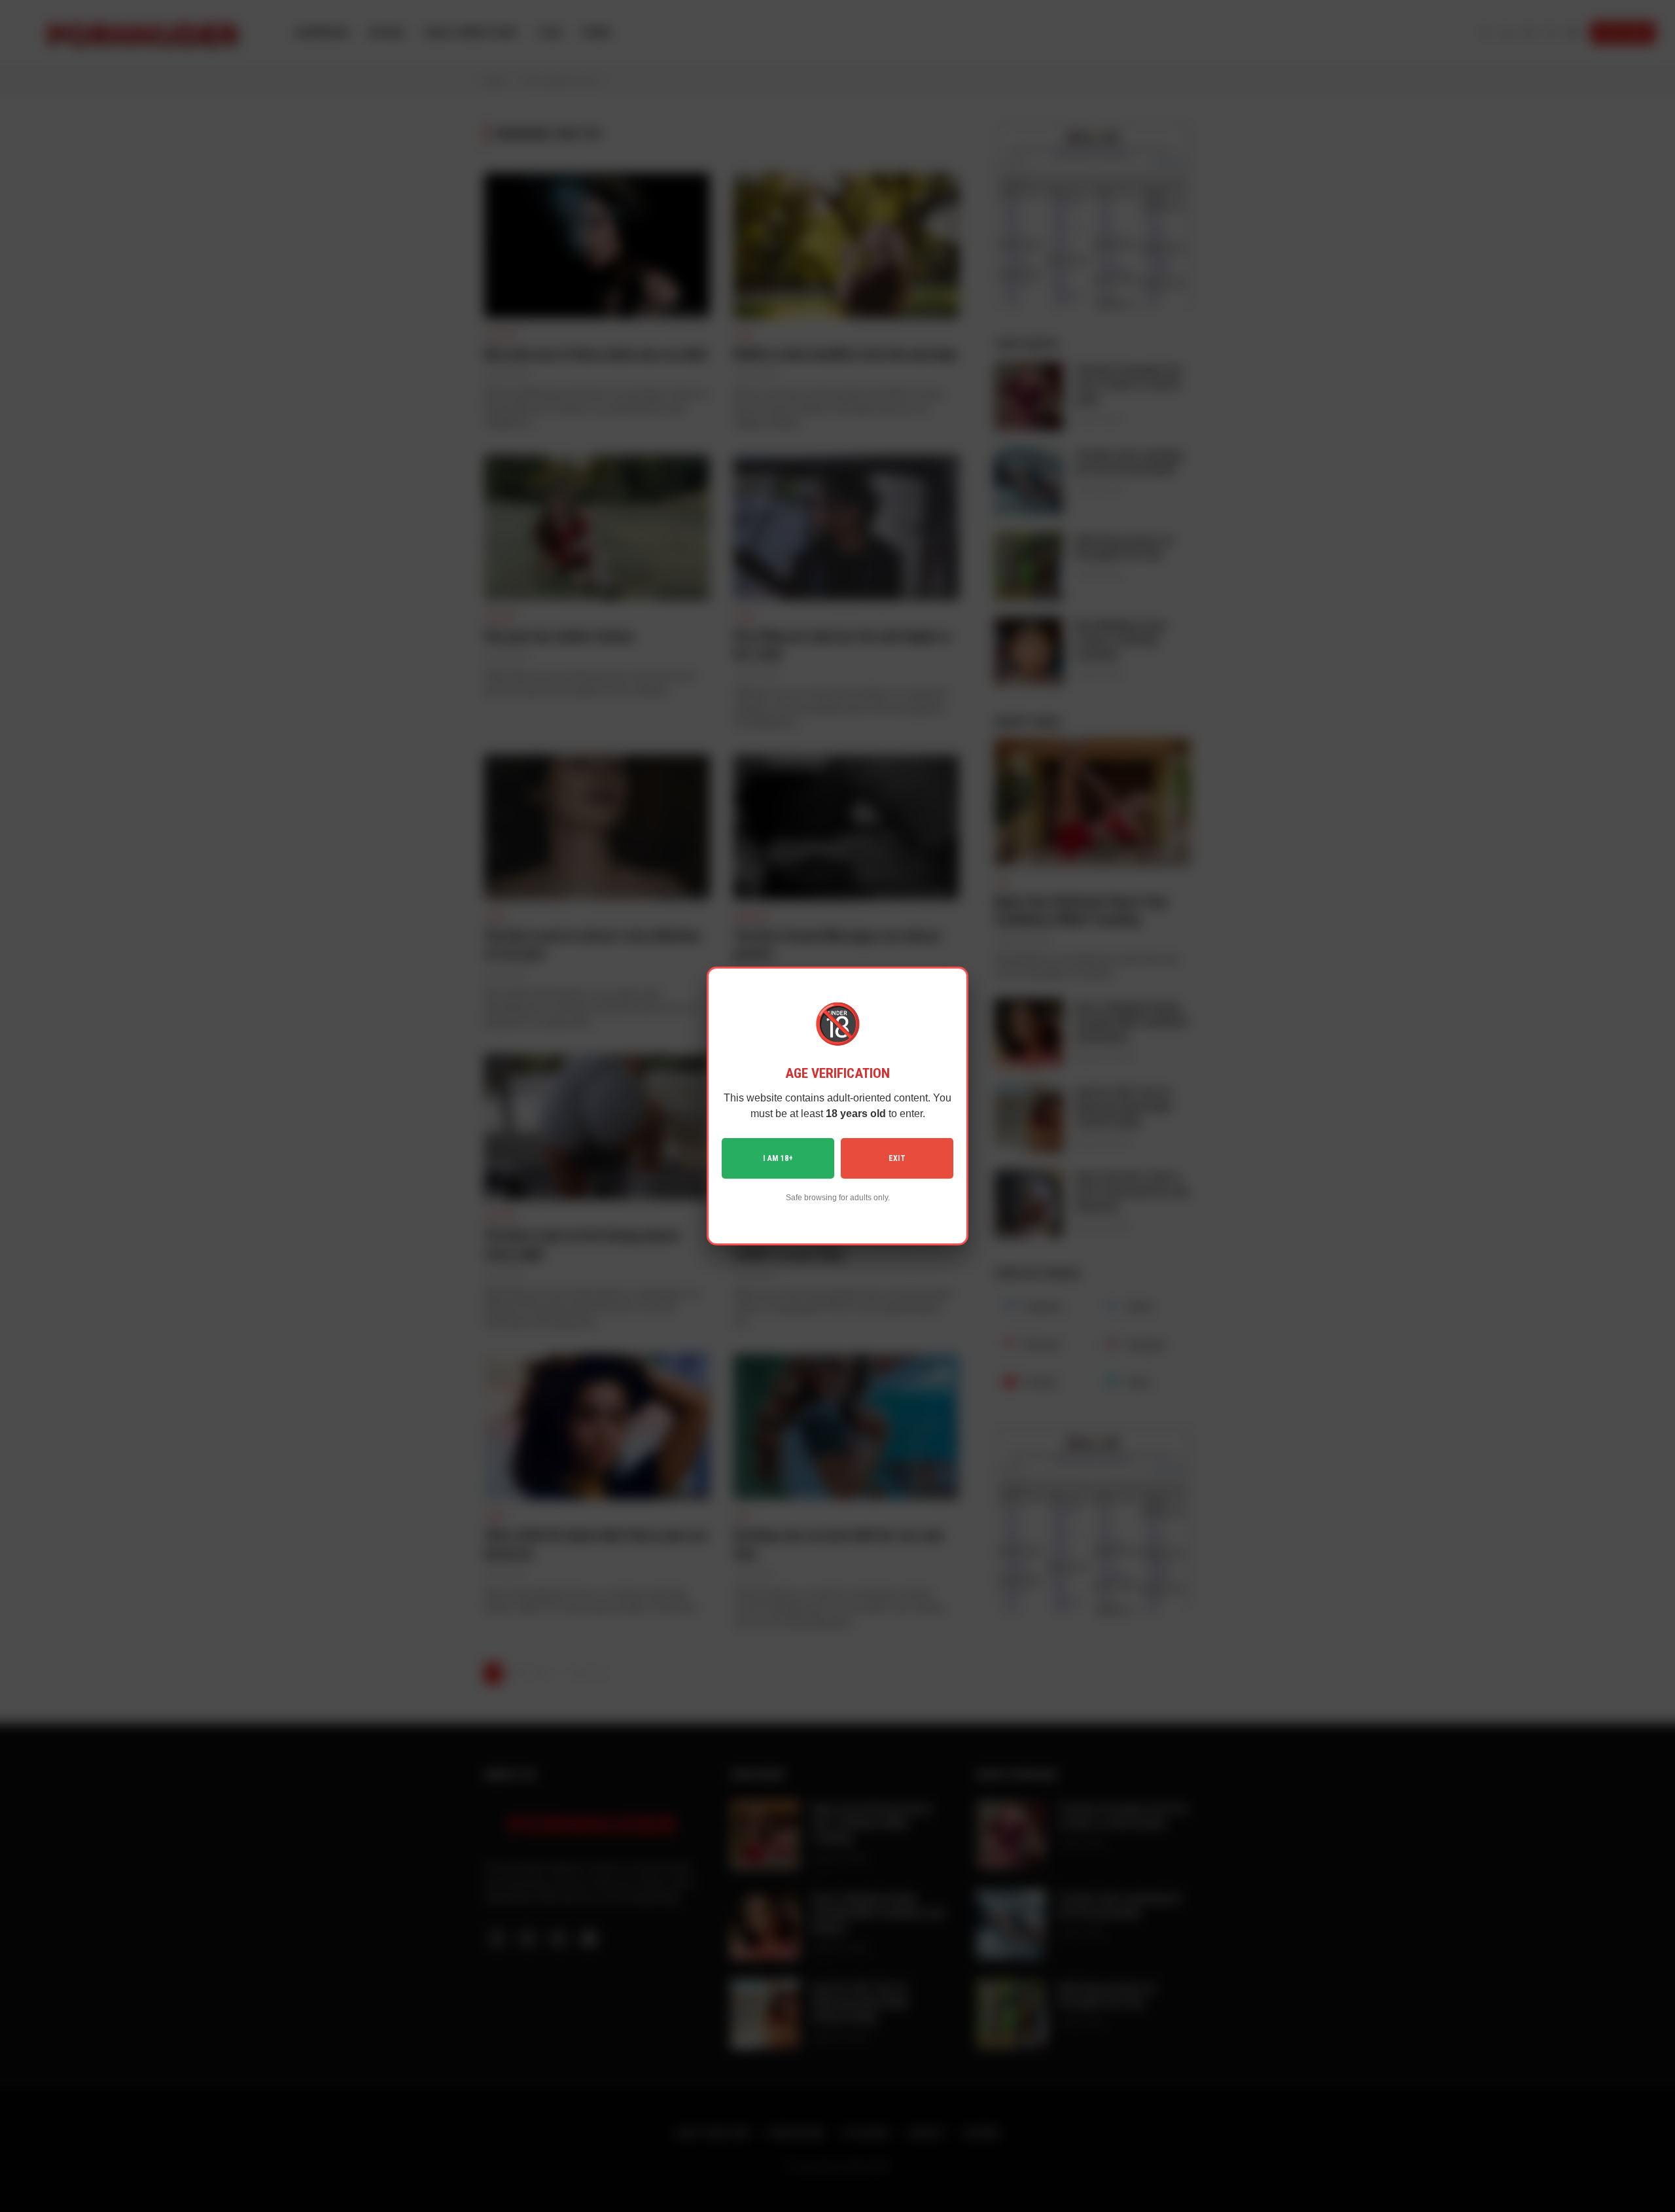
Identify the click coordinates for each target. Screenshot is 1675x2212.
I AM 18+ (778, 1158)
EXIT (897, 1158)
